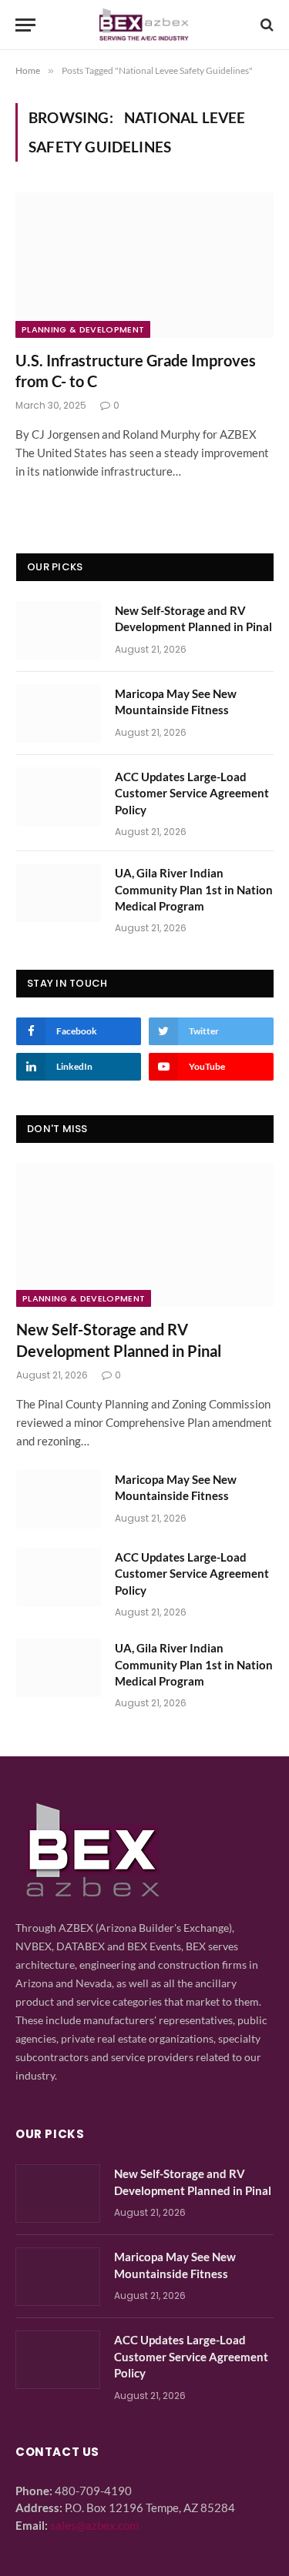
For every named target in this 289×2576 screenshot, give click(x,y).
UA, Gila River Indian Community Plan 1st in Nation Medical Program (194, 889)
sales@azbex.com (94, 2525)
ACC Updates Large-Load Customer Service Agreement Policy (192, 793)
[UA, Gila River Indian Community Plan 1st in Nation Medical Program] (59, 893)
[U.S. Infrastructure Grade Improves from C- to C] (144, 265)
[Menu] (25, 25)
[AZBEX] (144, 25)
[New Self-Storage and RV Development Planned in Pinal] (59, 630)
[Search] (265, 25)
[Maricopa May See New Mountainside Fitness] (59, 713)
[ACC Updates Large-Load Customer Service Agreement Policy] (59, 797)
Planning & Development (83, 329)
